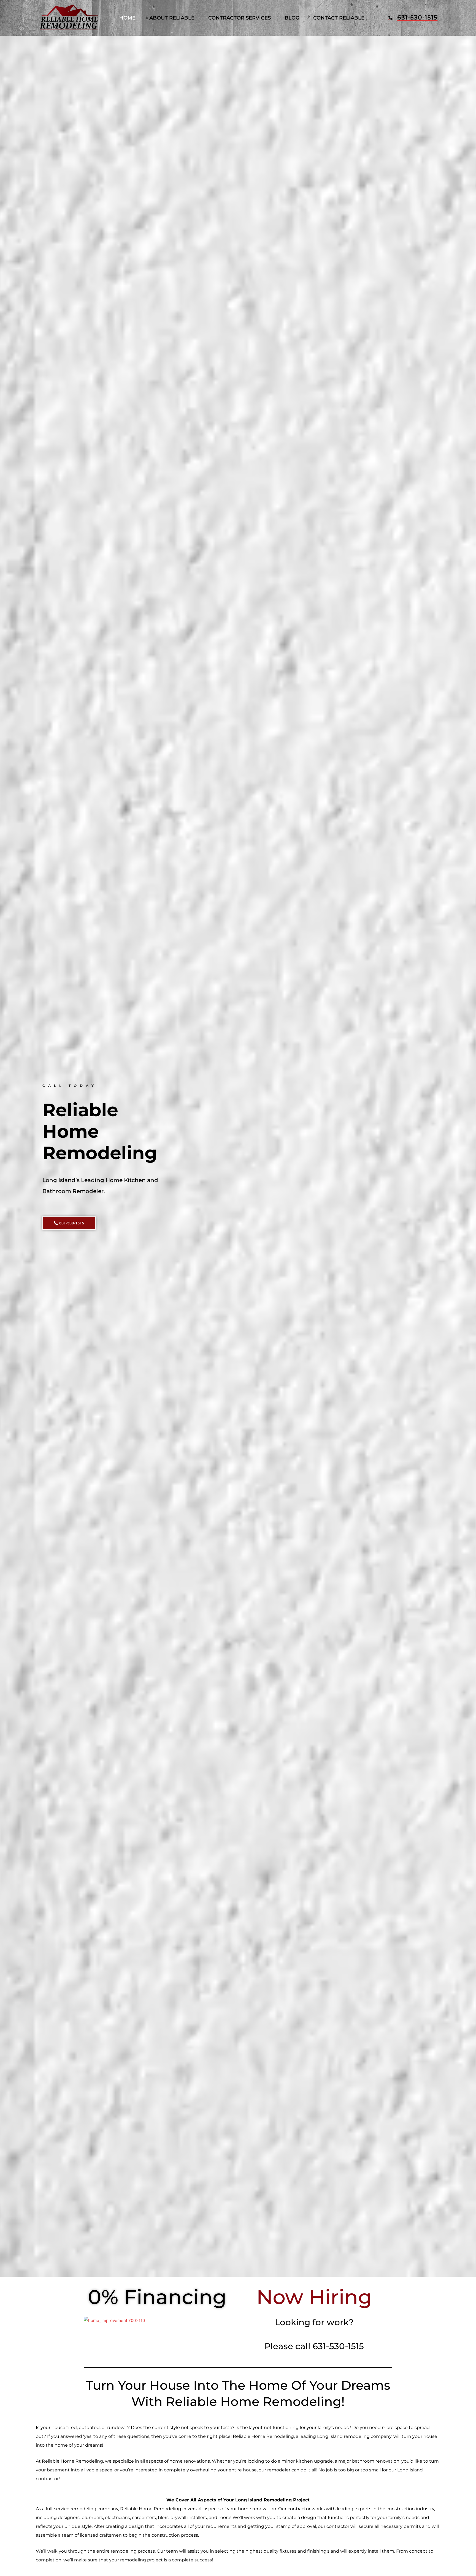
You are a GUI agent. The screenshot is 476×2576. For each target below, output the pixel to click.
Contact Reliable (339, 18)
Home (127, 18)
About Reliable (172, 18)
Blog (292, 18)
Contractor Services (240, 18)
